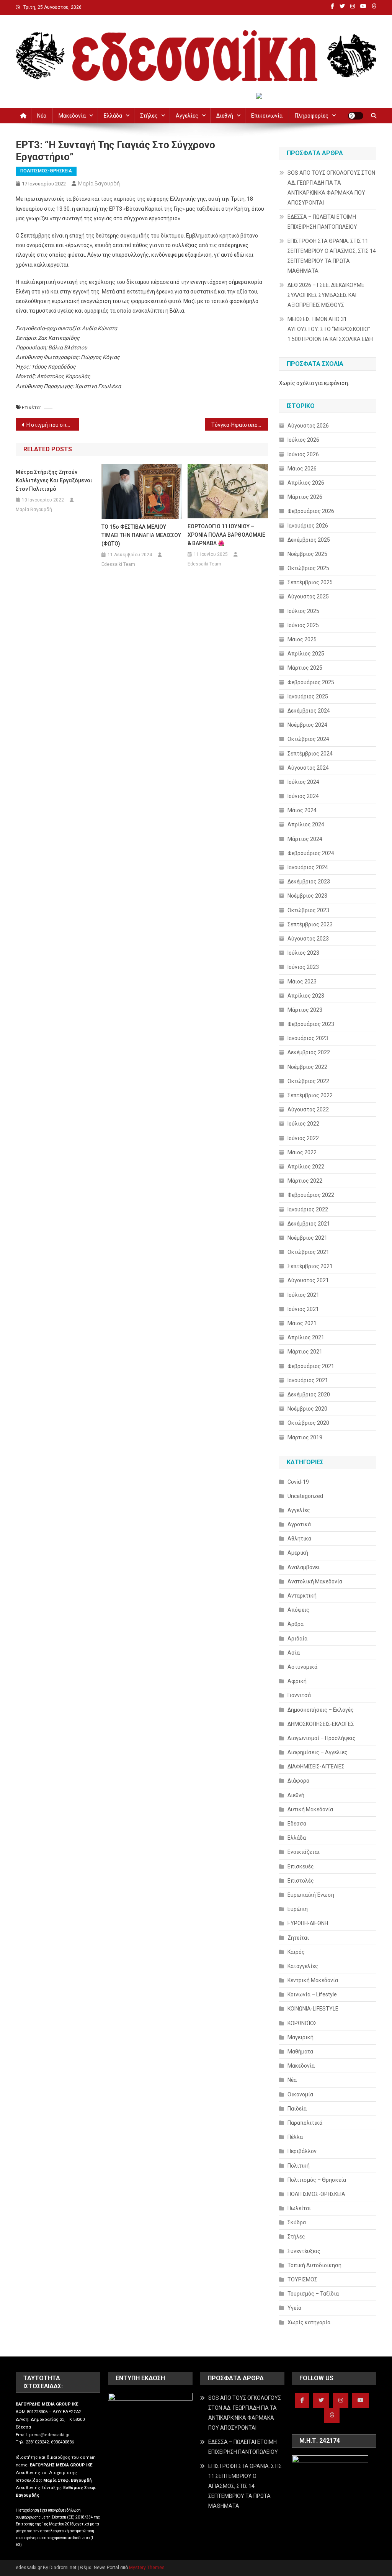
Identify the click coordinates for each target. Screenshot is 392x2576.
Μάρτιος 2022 (305, 1181)
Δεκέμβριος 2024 (309, 711)
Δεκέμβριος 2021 (309, 1224)
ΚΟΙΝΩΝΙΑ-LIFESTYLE (313, 2009)
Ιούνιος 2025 (303, 625)
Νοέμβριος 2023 (307, 896)
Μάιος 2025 (302, 639)
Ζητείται (298, 1938)
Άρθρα (296, 1624)
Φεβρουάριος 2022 (311, 1195)
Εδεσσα (297, 1824)
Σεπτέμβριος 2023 (310, 924)
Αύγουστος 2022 (308, 1109)
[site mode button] (356, 116)
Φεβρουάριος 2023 (311, 1024)
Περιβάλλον (302, 2151)
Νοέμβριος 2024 (307, 725)
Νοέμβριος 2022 (307, 1067)
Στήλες (149, 116)
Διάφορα (298, 1781)
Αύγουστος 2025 (308, 596)
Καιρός (296, 1952)
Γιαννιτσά (299, 1695)
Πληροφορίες (312, 116)
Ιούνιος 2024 (303, 796)
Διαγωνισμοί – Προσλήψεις (322, 1738)
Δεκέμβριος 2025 (309, 540)
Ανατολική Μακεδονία (315, 1581)
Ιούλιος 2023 (303, 953)
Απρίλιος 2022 (306, 1167)
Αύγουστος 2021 (308, 1280)
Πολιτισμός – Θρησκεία (317, 2180)
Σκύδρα (297, 2222)
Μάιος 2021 (302, 1323)
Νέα (42, 116)
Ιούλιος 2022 (303, 1124)
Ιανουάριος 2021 (308, 1380)
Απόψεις (298, 1610)
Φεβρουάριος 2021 (311, 1366)
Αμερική (298, 1553)
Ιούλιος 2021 (303, 1295)
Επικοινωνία (267, 116)
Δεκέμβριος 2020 (309, 1395)
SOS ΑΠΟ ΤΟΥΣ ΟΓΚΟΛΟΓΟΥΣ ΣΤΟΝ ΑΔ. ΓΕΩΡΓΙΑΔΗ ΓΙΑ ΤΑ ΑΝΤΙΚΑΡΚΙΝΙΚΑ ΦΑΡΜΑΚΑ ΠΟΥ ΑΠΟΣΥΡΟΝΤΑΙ (331, 188)
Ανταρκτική (302, 1596)
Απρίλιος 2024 (306, 824)
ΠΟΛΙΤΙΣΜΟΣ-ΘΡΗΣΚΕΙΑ (46, 171)
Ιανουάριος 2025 (308, 696)
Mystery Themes (147, 2568)
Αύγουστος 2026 (308, 426)
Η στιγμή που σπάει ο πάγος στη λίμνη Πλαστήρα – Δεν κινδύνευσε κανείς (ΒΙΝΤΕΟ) (53, 425)
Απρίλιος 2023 (306, 996)
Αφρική (297, 1681)
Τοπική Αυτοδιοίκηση (314, 2265)
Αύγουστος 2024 (308, 768)
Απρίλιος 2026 (306, 483)
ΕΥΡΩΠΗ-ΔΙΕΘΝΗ (308, 1923)
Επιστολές (301, 1881)
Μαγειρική (301, 2037)
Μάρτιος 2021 (305, 1352)
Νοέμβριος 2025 (307, 554)
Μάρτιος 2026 (305, 497)
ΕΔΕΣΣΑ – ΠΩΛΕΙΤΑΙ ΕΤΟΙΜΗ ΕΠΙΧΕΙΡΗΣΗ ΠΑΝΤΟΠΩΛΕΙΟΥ (322, 222)
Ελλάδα (113, 116)
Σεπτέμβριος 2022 (310, 1095)
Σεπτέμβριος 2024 (310, 754)
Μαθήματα (300, 2052)
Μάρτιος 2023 (305, 1010)
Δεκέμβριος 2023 (309, 882)
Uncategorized (305, 1496)
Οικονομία (300, 2094)
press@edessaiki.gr (49, 2435)
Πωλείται (299, 2208)
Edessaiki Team (118, 564)
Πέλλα (295, 2137)
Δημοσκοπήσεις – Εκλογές (321, 1710)
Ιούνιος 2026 (303, 454)
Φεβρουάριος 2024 (311, 853)
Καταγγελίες (303, 1966)
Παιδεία (297, 2109)
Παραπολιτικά (305, 2123)
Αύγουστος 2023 (308, 939)
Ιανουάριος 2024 (308, 867)
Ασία (294, 1653)
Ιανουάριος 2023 (308, 1038)
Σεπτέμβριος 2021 (310, 1266)
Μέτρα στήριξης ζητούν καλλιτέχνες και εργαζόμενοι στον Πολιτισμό (54, 480)
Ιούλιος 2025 (303, 611)
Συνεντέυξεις (304, 2251)
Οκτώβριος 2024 (308, 739)
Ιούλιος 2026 (303, 440)
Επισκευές (301, 1866)
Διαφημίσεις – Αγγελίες (318, 1752)
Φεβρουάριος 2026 (311, 511)
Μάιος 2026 (302, 469)
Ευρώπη (298, 1909)
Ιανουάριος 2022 (308, 1209)
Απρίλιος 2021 (306, 1337)
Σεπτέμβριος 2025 (310, 582)
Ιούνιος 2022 (303, 1138)
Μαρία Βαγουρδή (99, 184)
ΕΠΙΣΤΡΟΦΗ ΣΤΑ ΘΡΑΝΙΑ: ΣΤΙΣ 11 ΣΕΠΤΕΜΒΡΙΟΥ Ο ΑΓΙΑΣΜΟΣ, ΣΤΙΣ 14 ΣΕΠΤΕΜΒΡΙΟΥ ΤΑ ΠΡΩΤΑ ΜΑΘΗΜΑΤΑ (332, 256)
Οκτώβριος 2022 (308, 1081)
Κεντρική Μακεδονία (313, 1980)
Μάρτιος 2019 (305, 1437)
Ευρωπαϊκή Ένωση (311, 1895)
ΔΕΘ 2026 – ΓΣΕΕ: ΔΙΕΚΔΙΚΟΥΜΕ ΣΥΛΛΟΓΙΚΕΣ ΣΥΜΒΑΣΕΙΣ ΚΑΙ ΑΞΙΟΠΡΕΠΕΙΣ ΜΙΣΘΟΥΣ (326, 295)
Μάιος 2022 (302, 1152)
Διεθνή (225, 116)
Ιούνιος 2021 (303, 1309)
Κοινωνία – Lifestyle (312, 1994)
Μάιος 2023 (302, 982)
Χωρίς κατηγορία (309, 2322)
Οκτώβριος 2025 (308, 568)
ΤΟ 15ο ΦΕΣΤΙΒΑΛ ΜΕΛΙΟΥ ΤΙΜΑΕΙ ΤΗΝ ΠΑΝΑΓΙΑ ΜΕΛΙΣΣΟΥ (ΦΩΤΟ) (141, 535)
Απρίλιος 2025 (306, 654)
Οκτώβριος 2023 (308, 910)
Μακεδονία (72, 116)
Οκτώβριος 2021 (308, 1252)
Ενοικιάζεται (304, 1852)
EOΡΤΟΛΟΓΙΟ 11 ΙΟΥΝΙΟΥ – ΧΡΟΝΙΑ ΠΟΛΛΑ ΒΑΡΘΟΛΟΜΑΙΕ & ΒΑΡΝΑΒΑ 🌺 (226, 535)
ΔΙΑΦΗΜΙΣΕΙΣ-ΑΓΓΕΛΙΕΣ (316, 1766)
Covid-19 (298, 1482)
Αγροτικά (299, 1524)
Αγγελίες (187, 116)
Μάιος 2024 (302, 810)
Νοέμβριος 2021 (307, 1238)
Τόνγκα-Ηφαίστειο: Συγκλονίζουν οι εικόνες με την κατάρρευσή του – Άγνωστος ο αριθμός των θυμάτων (240, 425)
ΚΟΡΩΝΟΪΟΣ (302, 2023)
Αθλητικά (299, 1539)
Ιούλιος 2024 (303, 782)
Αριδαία (297, 1639)
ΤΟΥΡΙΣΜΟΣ (302, 2279)
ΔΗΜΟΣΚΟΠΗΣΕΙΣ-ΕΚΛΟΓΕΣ (321, 1724)
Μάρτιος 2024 (305, 839)
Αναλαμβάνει (304, 1567)
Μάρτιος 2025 (305, 668)
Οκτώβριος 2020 (308, 1423)
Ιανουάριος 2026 (308, 526)
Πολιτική (299, 2166)
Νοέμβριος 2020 (307, 1409)
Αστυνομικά (302, 1667)
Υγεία (294, 2308)
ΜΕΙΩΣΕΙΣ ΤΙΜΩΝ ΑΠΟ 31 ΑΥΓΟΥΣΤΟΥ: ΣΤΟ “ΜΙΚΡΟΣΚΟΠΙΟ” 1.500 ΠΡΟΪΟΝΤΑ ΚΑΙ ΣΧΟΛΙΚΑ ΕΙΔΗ (330, 329)
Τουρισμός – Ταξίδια (313, 2294)
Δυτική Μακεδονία (310, 1809)
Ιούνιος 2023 (303, 967)
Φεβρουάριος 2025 (311, 682)
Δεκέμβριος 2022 (309, 1052)
